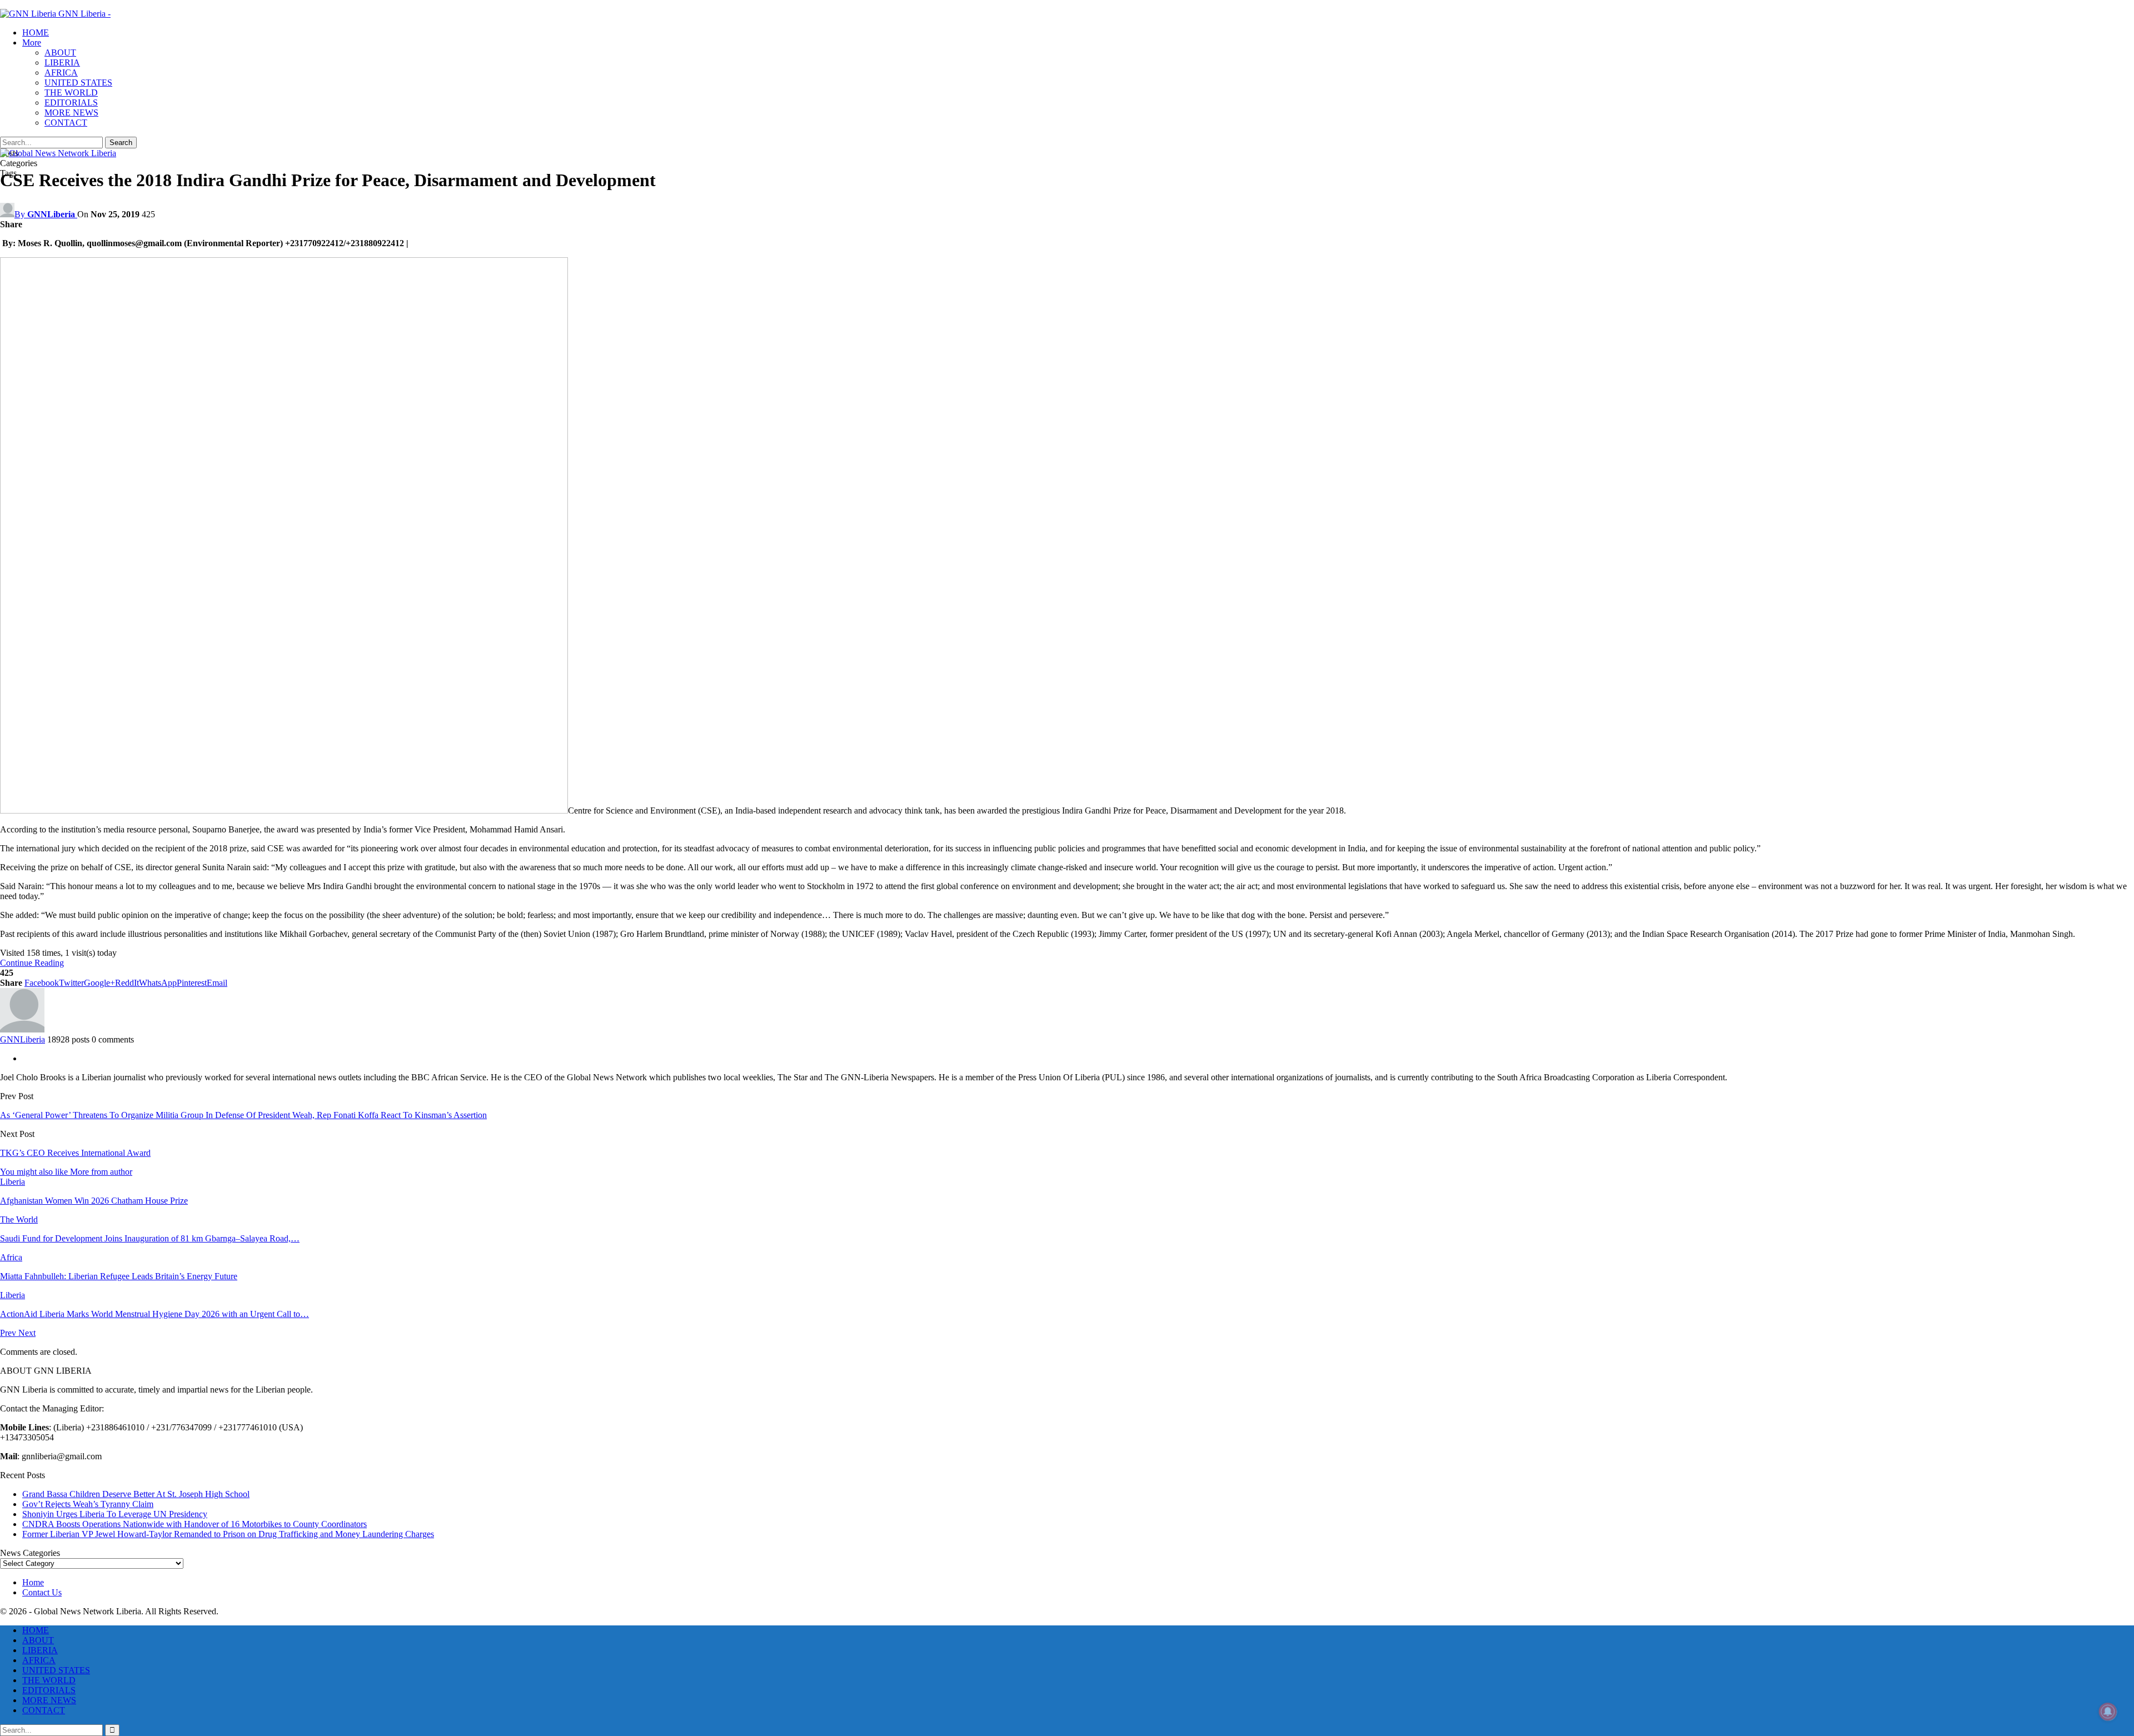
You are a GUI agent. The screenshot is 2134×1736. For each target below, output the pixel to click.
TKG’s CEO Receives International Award (75, 1153)
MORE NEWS (71, 113)
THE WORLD (71, 93)
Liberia (13, 1182)
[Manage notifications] (2108, 1712)
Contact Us (42, 1592)
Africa (11, 1257)
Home (33, 1582)
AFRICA (61, 73)
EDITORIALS (71, 103)
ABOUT (60, 53)
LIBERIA (62, 63)
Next (27, 1333)
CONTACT (66, 123)
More (32, 43)
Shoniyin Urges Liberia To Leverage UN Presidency (115, 1514)
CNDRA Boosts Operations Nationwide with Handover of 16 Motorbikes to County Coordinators (195, 1524)
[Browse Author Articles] (22, 1029)
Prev (9, 1333)
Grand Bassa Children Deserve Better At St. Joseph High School (136, 1494)
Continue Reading (32, 963)
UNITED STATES (78, 83)
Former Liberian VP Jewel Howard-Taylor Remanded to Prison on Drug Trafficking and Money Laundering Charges (228, 1534)
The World (19, 1219)
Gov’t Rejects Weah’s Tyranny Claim (88, 1504)
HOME (36, 33)
